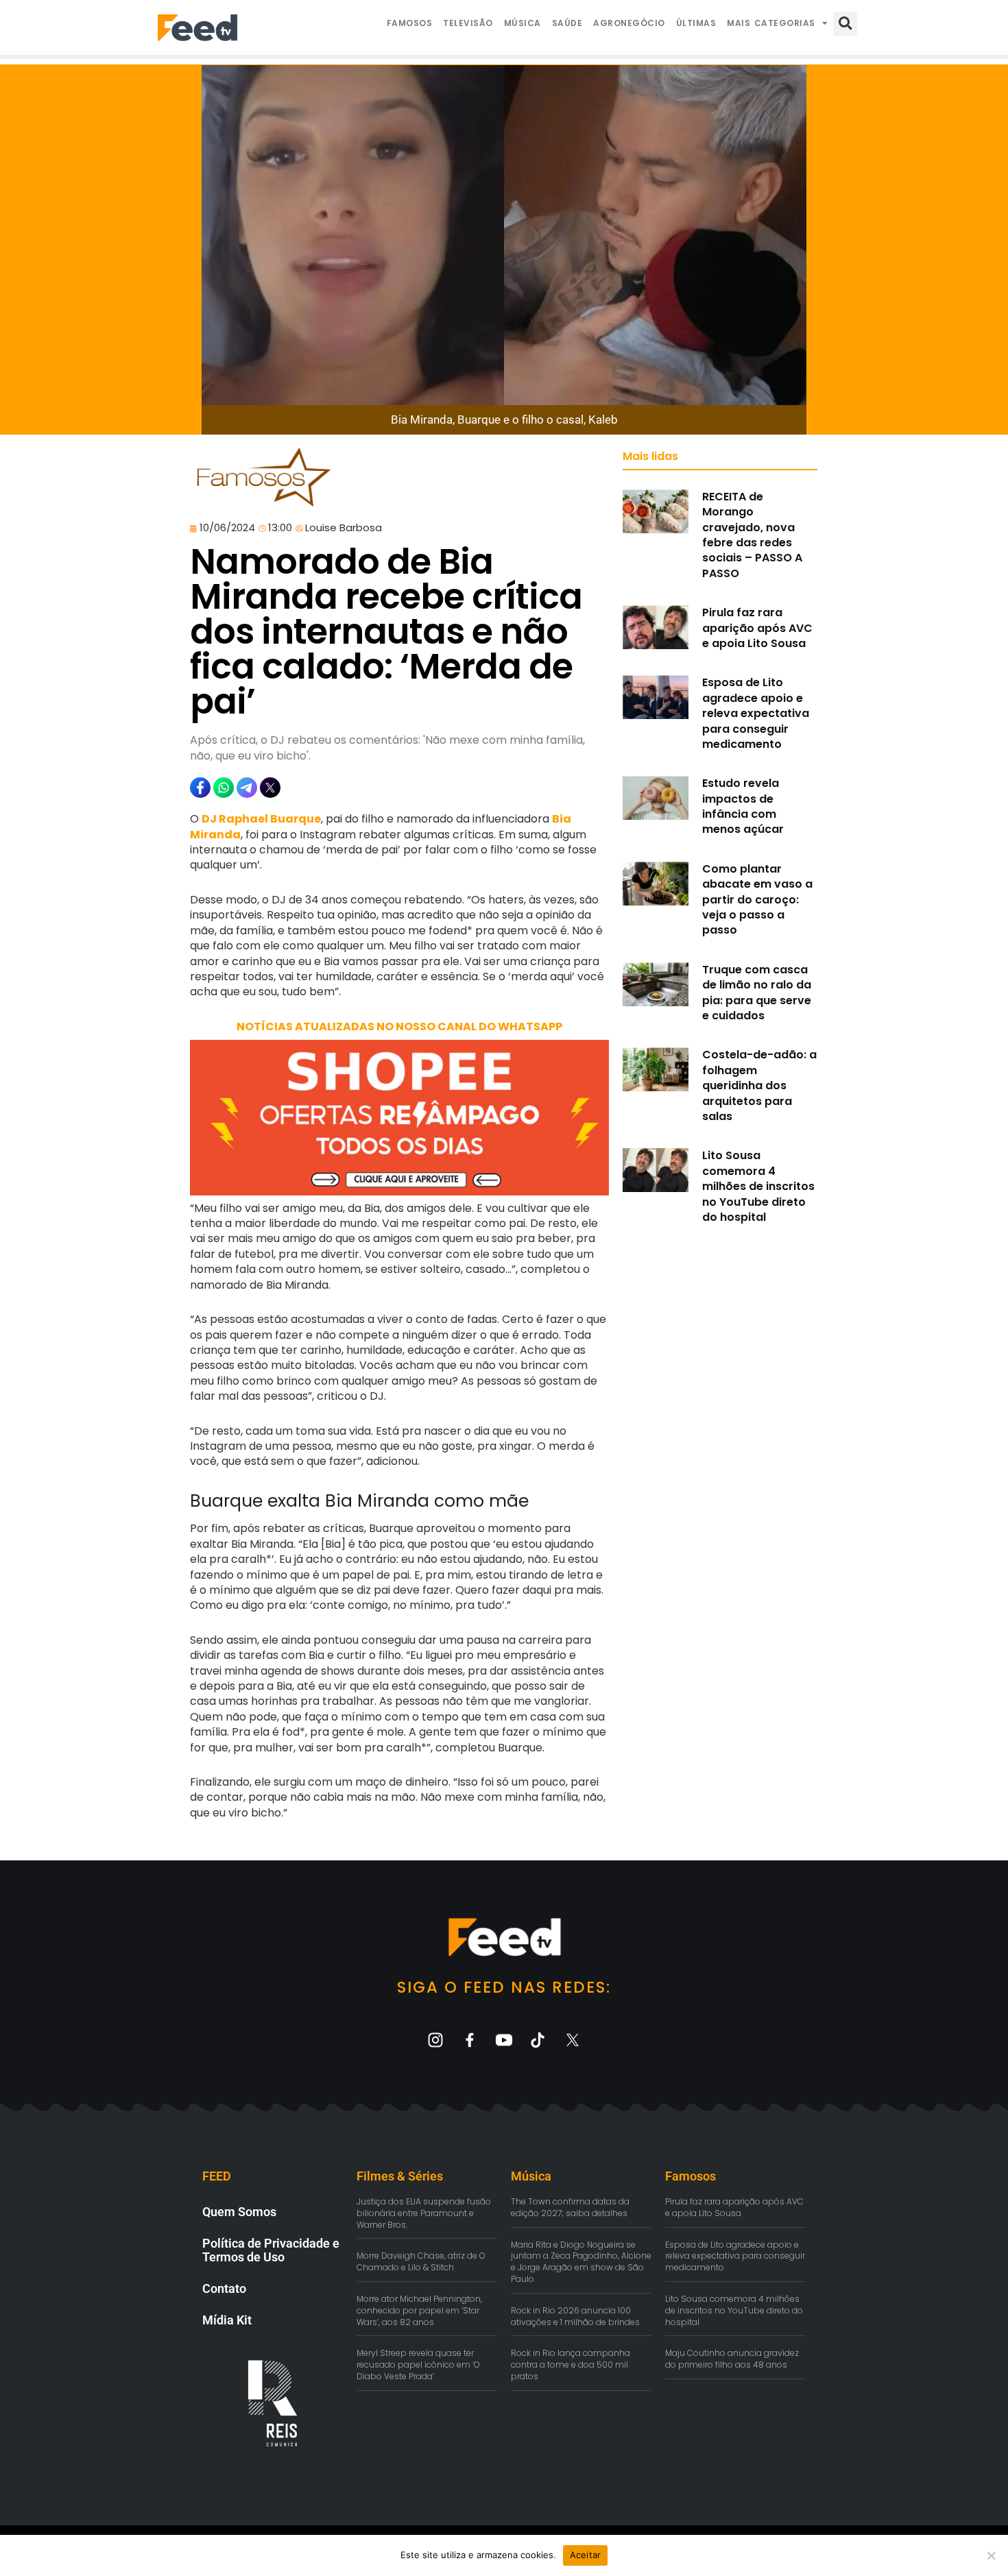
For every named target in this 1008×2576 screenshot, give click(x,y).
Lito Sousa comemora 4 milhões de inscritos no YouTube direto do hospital (758, 1186)
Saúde (567, 23)
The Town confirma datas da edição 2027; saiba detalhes (570, 2207)
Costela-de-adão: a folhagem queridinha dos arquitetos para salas (759, 1085)
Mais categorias (771, 23)
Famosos (410, 23)
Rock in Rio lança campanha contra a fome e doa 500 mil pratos (571, 2365)
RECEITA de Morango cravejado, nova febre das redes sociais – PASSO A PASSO (752, 535)
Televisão (468, 23)
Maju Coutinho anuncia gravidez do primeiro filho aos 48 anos (732, 2359)
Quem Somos (239, 2212)
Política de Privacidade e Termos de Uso (271, 2250)
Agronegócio (629, 23)
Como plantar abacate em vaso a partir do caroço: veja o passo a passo (757, 900)
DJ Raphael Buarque (261, 819)
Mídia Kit (227, 2320)
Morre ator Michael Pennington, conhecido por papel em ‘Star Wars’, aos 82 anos (419, 2310)
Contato (224, 2288)
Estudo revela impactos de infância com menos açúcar (743, 806)
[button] (845, 24)
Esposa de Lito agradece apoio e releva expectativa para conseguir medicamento (756, 713)
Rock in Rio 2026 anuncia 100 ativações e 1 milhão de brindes (575, 2316)
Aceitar (586, 2555)
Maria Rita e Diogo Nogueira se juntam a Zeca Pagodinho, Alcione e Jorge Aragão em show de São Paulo (581, 2262)
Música (523, 23)
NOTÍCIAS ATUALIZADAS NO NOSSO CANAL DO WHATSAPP (399, 1026)
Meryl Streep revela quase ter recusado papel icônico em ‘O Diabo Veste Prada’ (418, 2365)
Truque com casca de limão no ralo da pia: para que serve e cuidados (757, 993)
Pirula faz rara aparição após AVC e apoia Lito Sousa (757, 628)
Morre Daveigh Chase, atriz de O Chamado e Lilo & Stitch (421, 2261)
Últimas (696, 23)
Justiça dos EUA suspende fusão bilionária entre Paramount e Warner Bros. (424, 2213)
